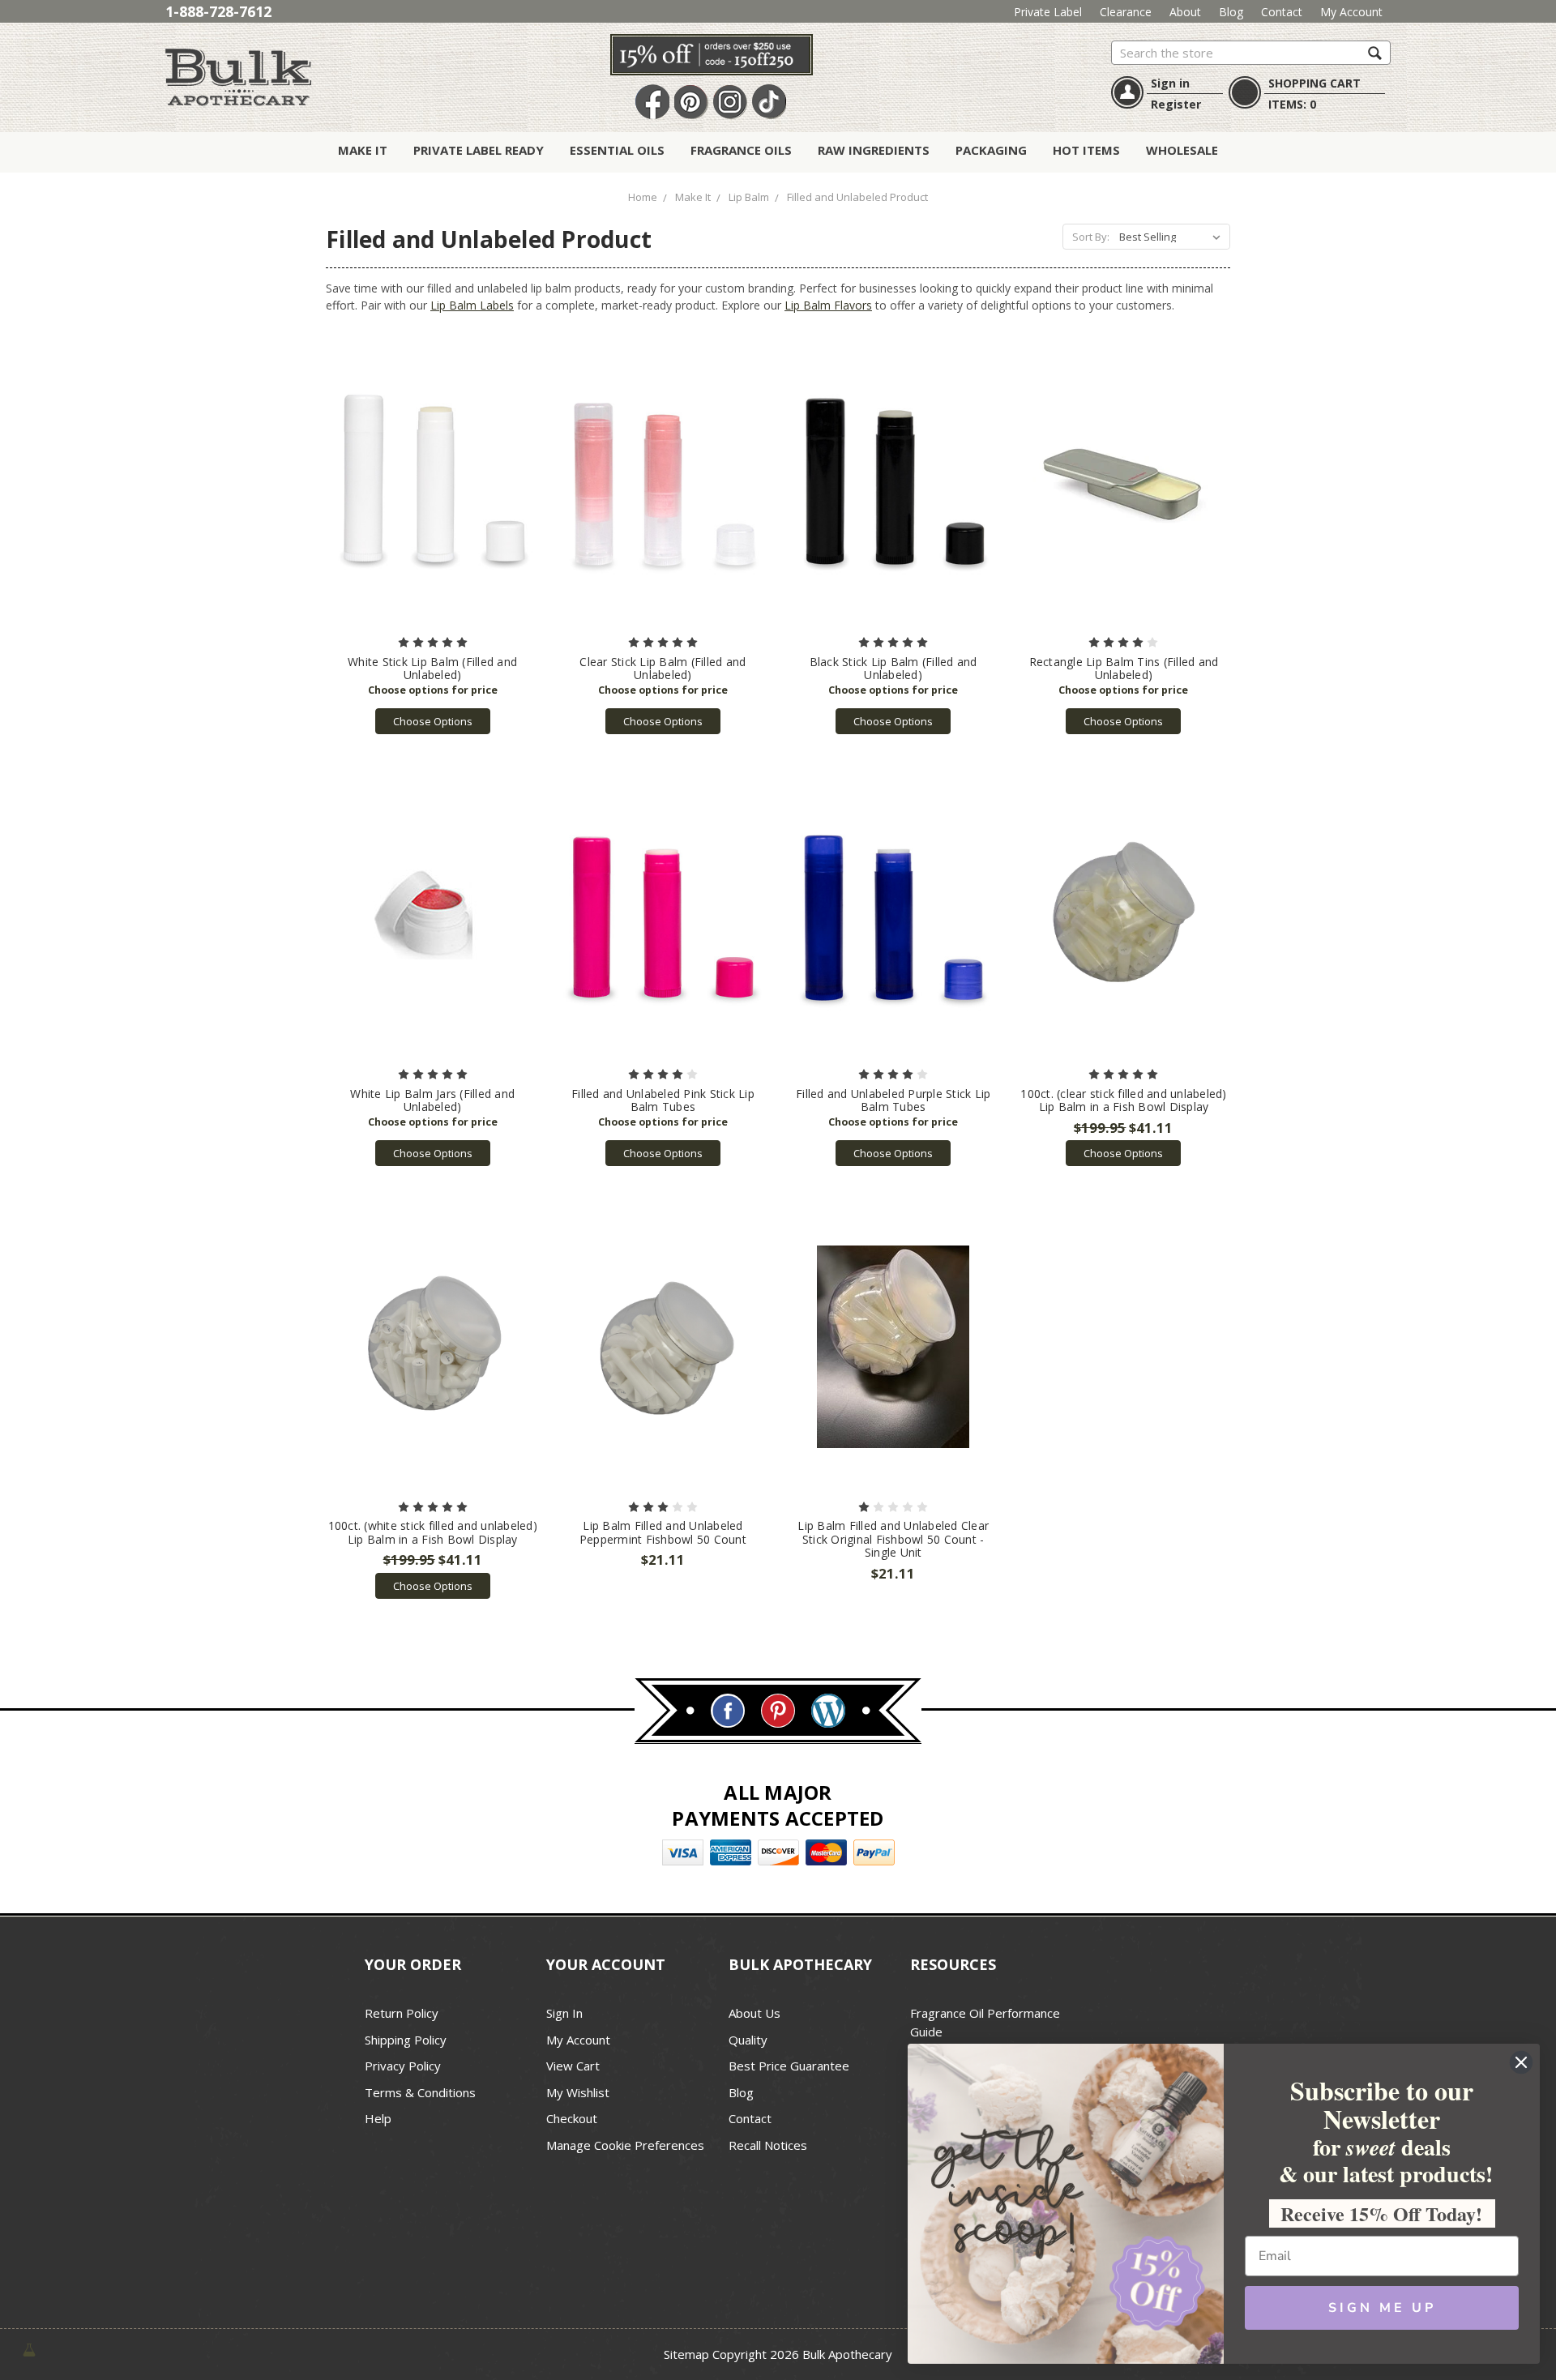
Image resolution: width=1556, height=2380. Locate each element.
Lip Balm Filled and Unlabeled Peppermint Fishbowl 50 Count (663, 1532)
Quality (748, 2040)
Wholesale (1182, 150)
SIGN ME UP (1382, 2308)
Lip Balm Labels (472, 305)
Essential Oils (617, 150)
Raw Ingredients (874, 150)
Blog (1231, 12)
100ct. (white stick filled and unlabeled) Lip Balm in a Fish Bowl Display (433, 1532)
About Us (754, 2013)
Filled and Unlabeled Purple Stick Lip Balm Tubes (893, 1100)
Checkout (572, 2118)
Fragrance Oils (741, 150)
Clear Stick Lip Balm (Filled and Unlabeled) (663, 669)
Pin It (691, 103)
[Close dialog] (1521, 2062)
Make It (363, 150)
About (1185, 12)
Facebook (652, 103)
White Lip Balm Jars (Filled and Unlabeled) (432, 1100)
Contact (1282, 12)
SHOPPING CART (1314, 83)
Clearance (1126, 12)
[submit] (1375, 52)
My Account (1351, 12)
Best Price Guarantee (789, 2066)
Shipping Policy (406, 2040)
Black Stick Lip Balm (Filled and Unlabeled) (893, 669)
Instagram (730, 103)
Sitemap (686, 2354)
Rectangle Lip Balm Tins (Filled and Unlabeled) (1124, 669)
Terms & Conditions (420, 2092)
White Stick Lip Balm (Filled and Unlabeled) (432, 669)
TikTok (769, 103)
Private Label (1048, 12)
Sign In (564, 2013)
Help (378, 2118)
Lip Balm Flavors (828, 305)
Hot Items (1086, 150)
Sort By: (1091, 237)
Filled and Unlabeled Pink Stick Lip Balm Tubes (663, 1100)
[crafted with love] (29, 2349)
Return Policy (402, 2013)
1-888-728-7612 (218, 11)
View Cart (573, 2066)
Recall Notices (768, 2145)
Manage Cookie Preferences (625, 2145)
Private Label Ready (479, 150)
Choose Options (433, 721)
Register (1176, 104)
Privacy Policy (403, 2066)
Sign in (1170, 83)
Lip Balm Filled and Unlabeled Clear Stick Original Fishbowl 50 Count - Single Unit (893, 1539)
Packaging (991, 150)
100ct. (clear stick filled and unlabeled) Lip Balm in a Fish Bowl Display (1123, 1100)
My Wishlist (578, 2092)
